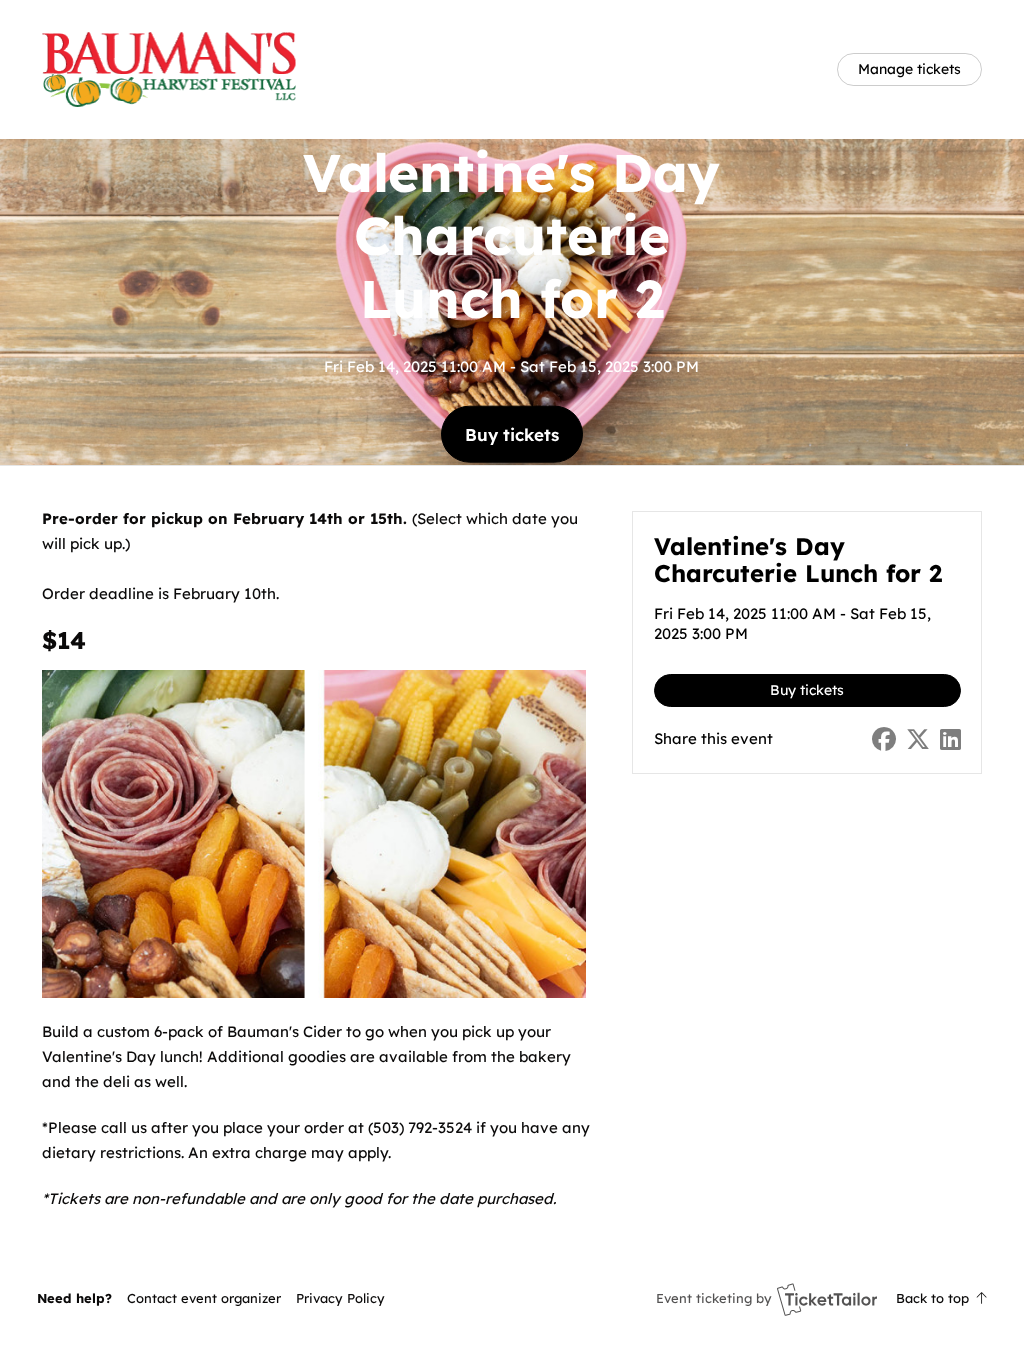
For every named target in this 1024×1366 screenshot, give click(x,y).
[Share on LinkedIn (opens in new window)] (950, 739)
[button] (204, 1298)
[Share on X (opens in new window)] (918, 739)
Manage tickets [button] (909, 68)
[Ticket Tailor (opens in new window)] (827, 1299)
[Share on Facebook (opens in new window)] (884, 739)
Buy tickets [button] (512, 433)
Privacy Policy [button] (340, 1298)
